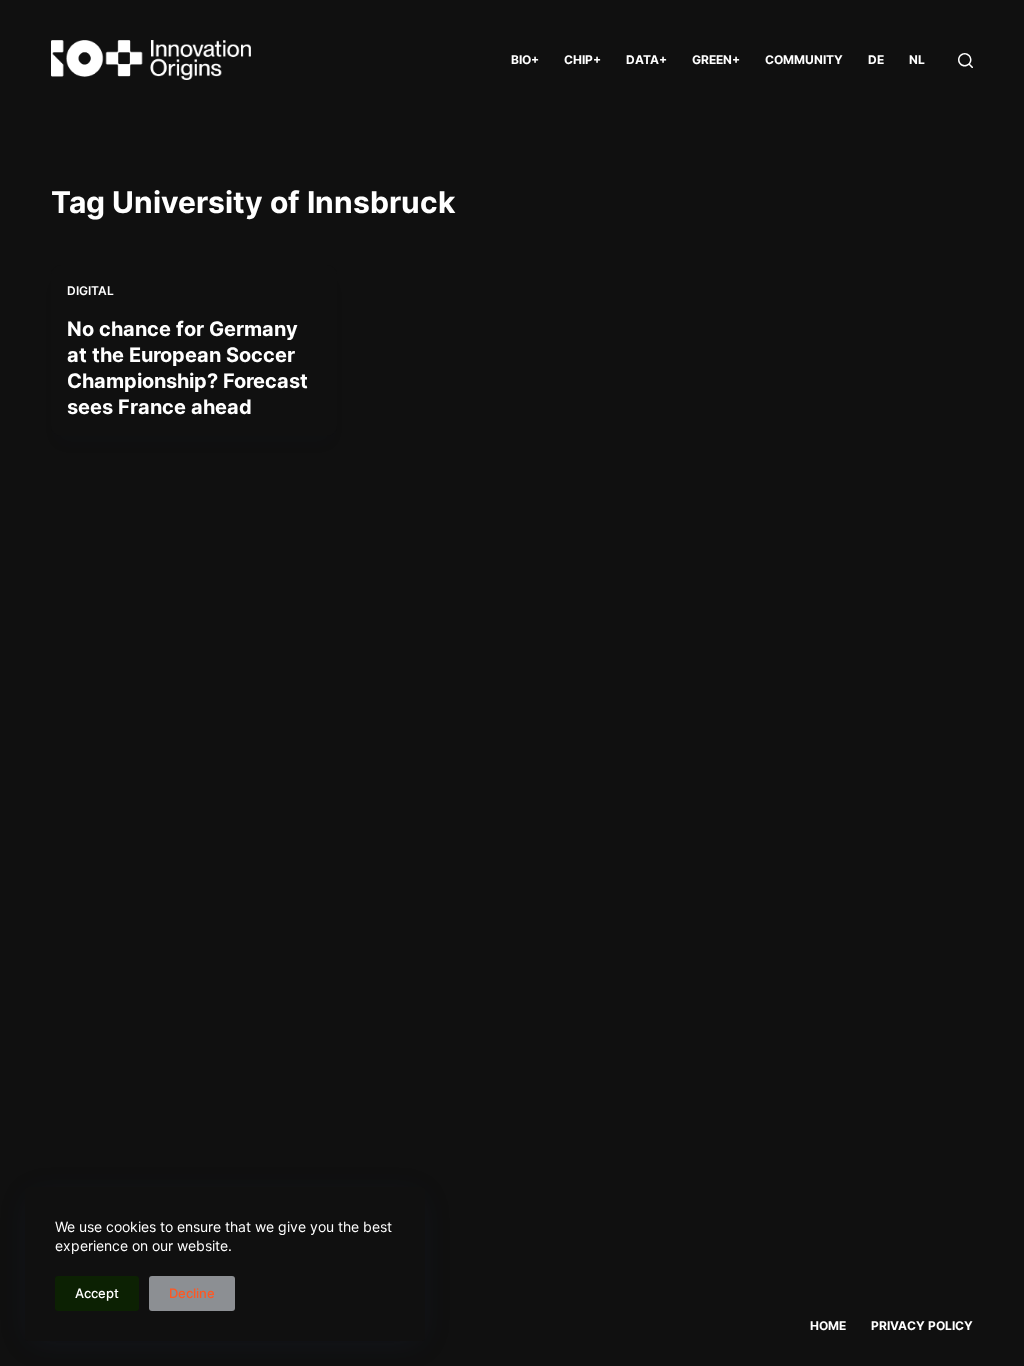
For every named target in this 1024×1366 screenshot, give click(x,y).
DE (876, 59)
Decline (192, 1293)
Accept (97, 1293)
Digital (90, 290)
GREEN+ (716, 59)
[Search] (965, 60)
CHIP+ (582, 59)
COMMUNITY (804, 59)
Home (828, 1325)
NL (917, 59)
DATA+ (646, 59)
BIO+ (525, 59)
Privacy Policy (922, 1325)
